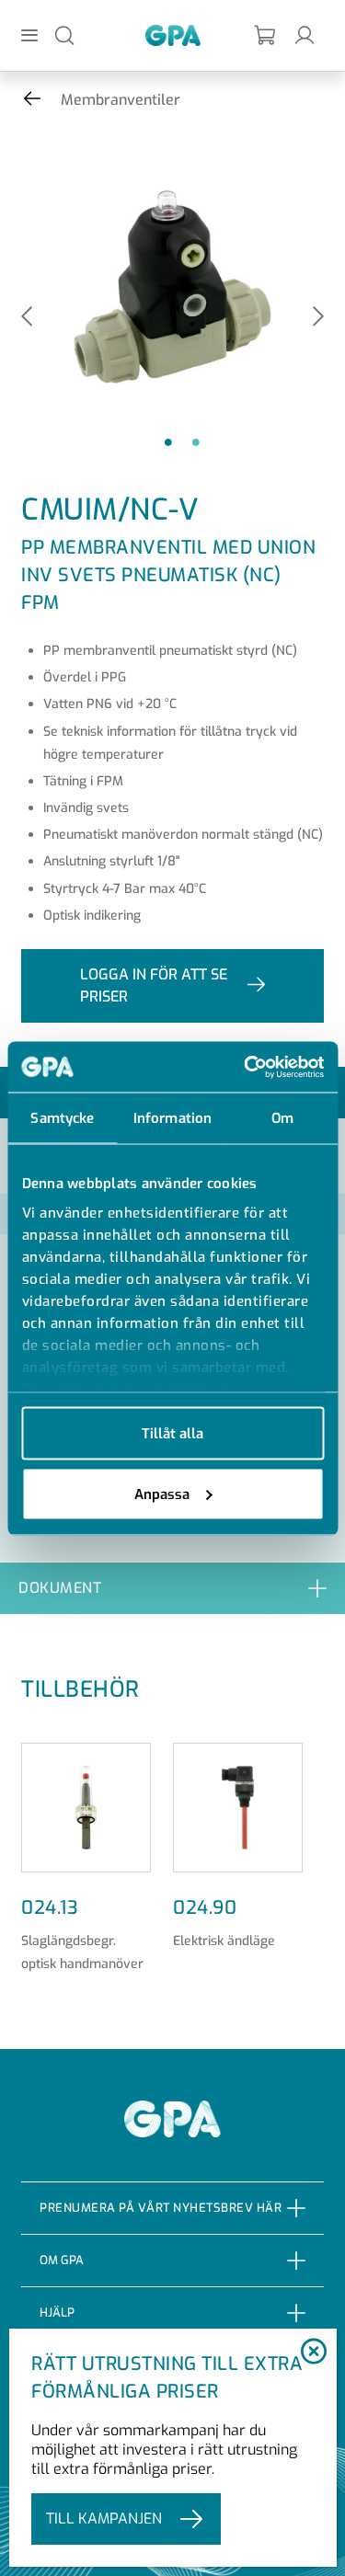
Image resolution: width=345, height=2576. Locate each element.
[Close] (313, 2353)
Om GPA (62, 2260)
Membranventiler (121, 100)
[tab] (172, 1588)
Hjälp (57, 2313)
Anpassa (162, 1494)
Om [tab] (282, 1118)
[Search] (64, 34)
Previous (27, 318)
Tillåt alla (172, 1434)
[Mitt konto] (305, 34)
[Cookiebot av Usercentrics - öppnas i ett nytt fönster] (246, 1067)
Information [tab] (172, 1118)
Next (318, 318)
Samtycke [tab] (62, 1118)
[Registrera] (266, 35)
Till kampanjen (104, 2519)
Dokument (60, 1588)
